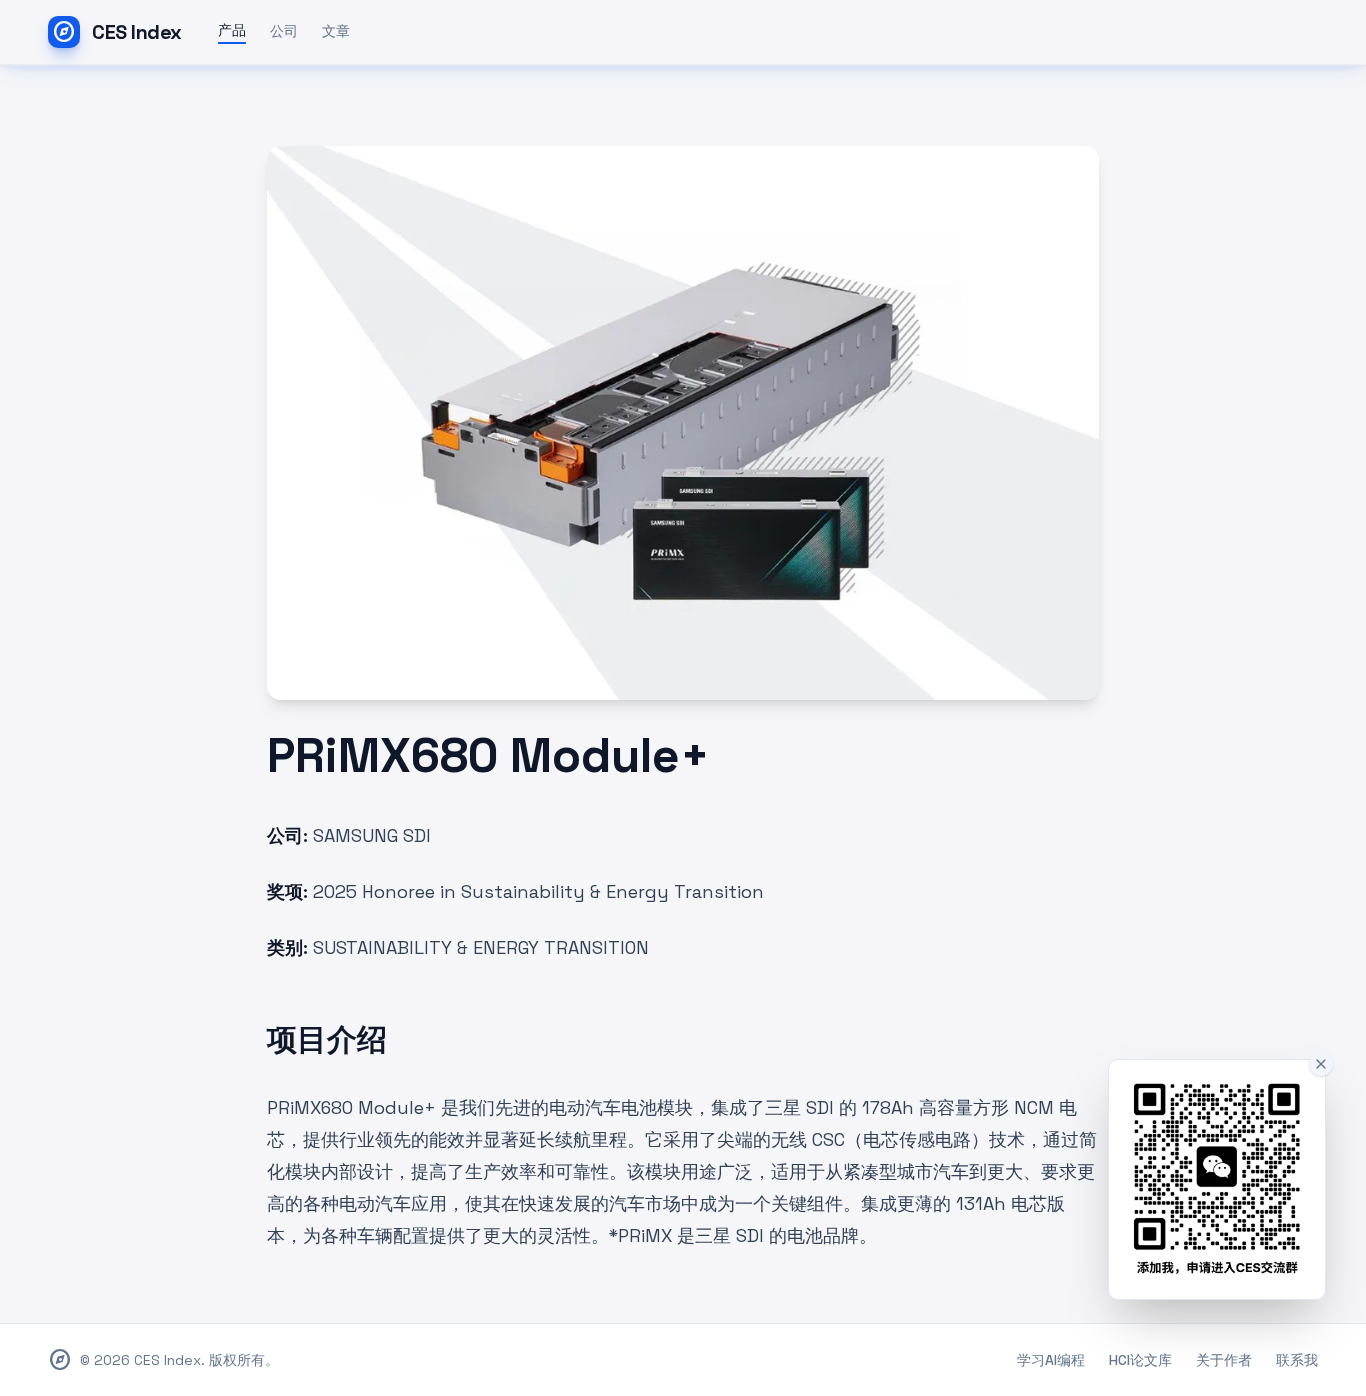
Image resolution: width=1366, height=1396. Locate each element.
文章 (336, 31)
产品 (232, 30)
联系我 (1297, 1360)
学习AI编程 (1051, 1360)
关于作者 (1224, 1360)
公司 (284, 31)
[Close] (1321, 1064)
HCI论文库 (1140, 1360)
